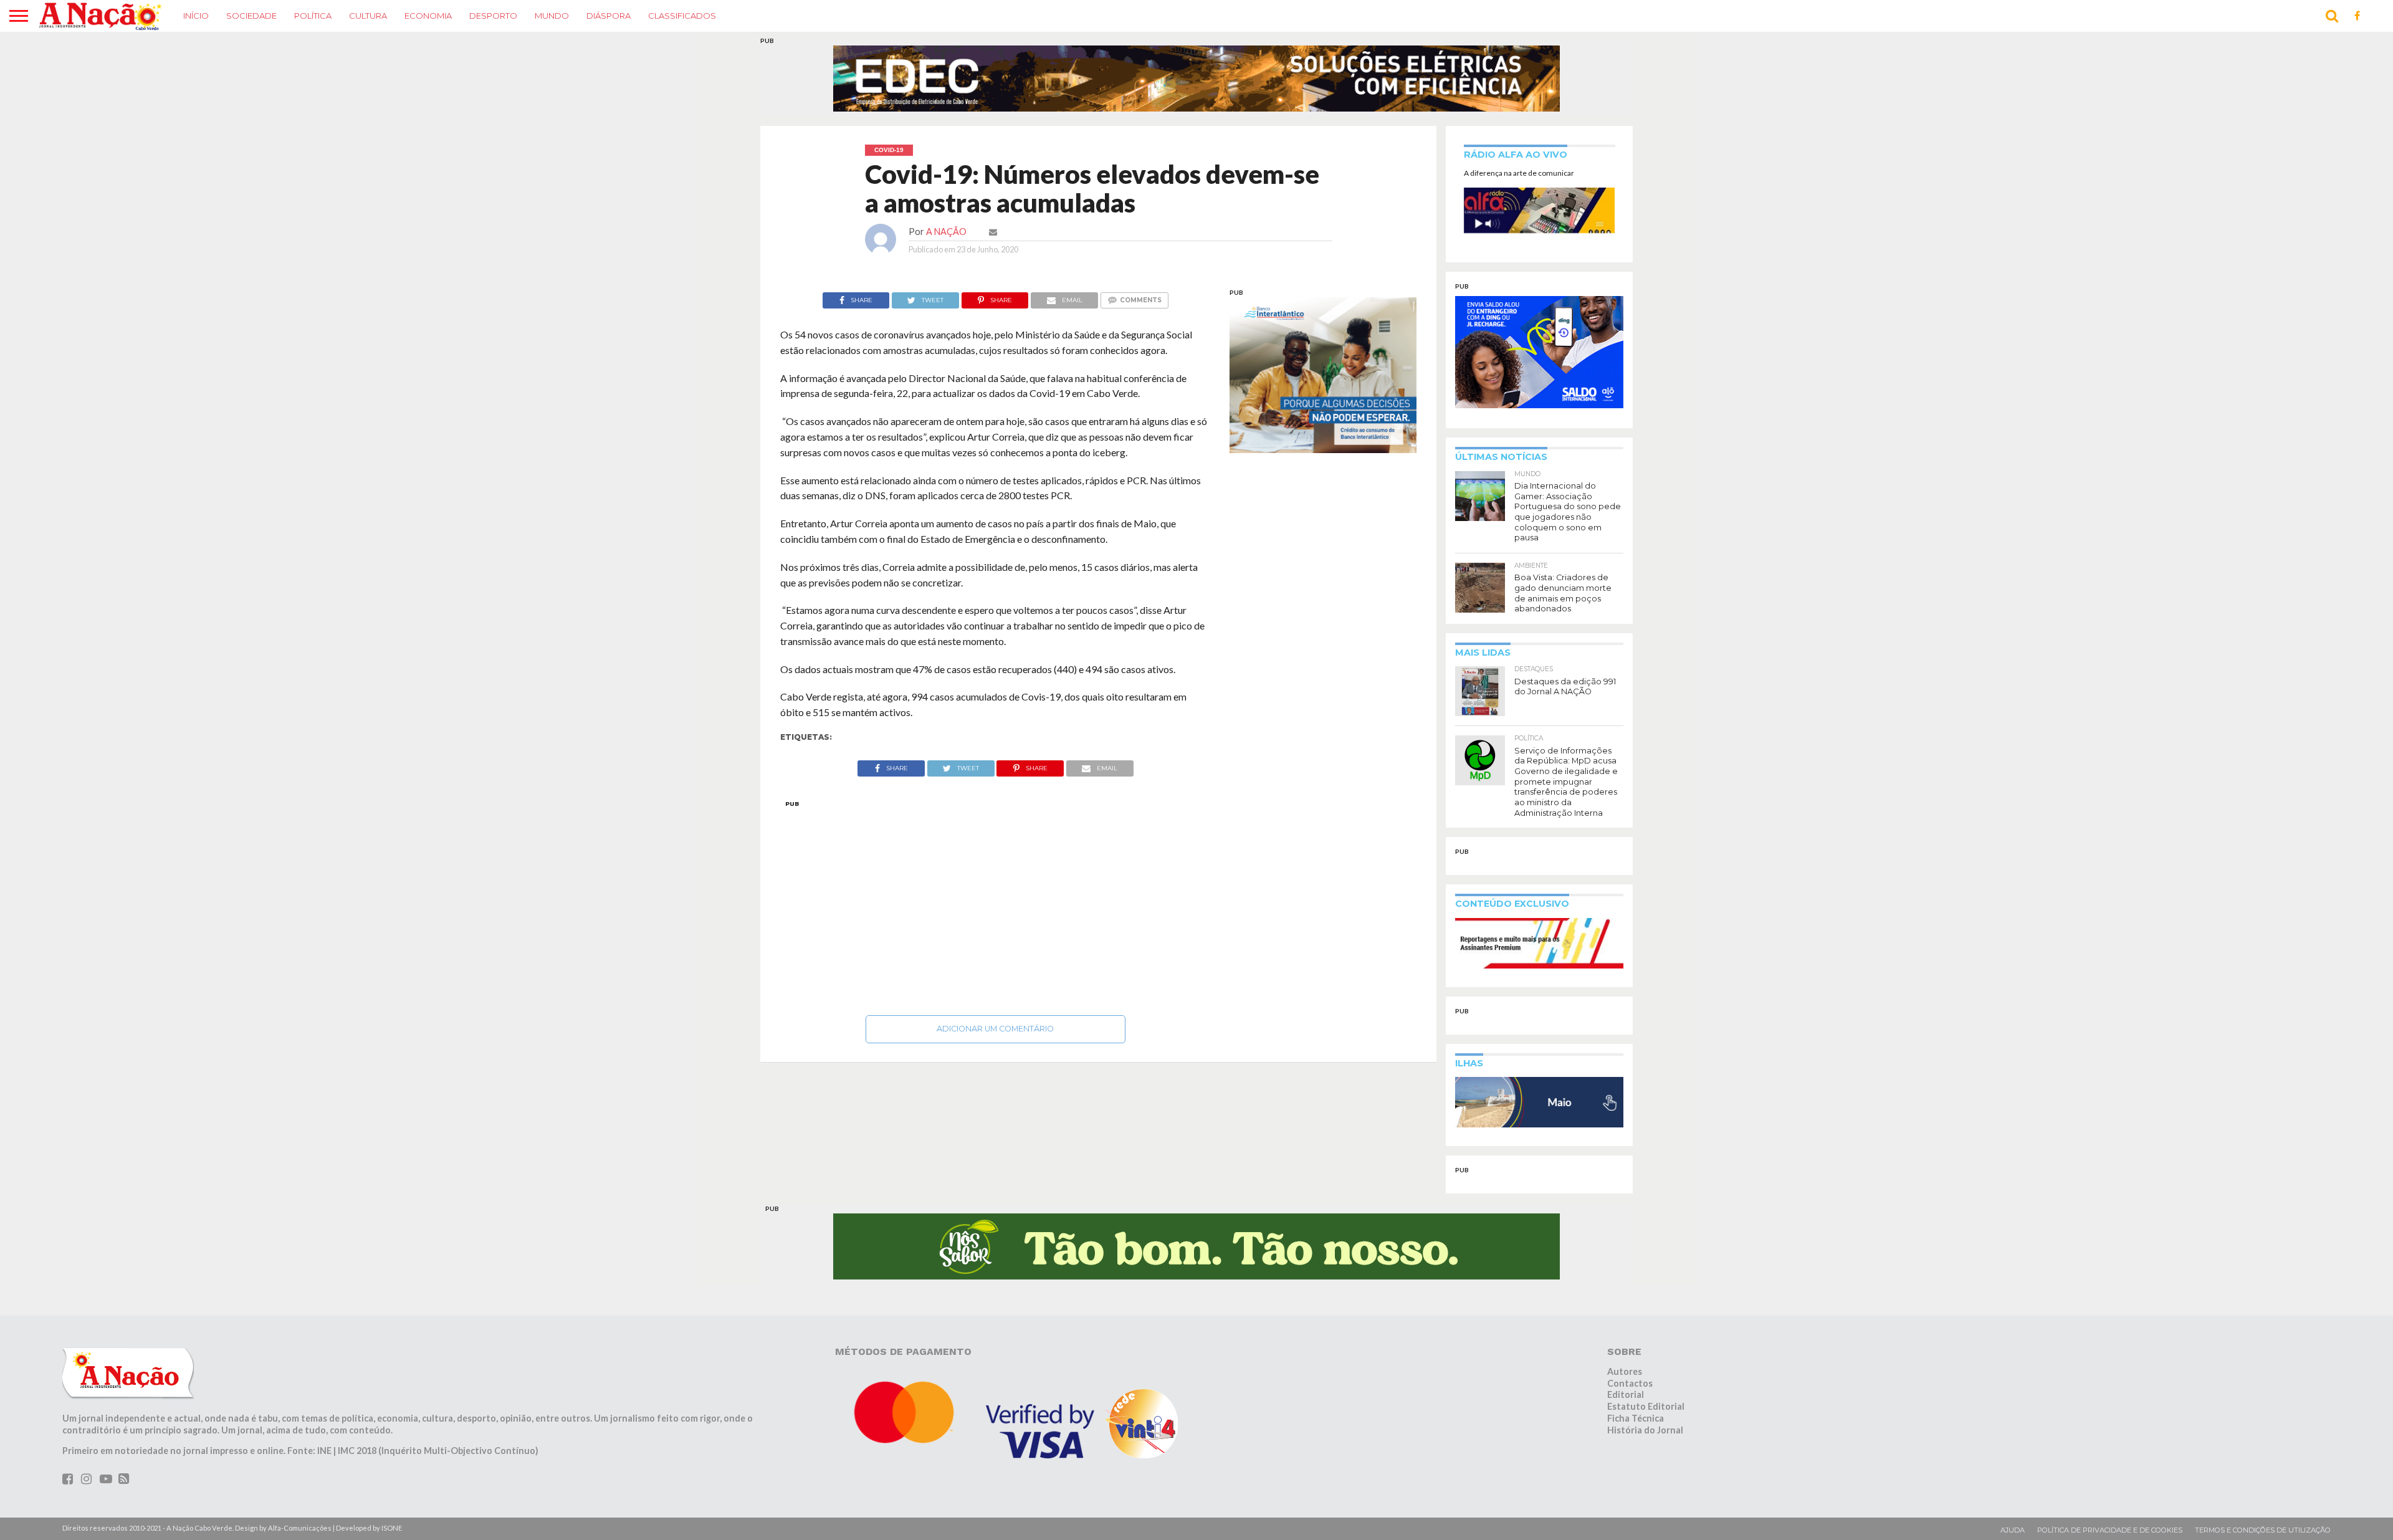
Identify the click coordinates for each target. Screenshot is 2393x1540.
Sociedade (251, 16)
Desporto (493, 16)
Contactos (1630, 1383)
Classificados (682, 16)
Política (313, 16)
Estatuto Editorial (1646, 1406)
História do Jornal (1645, 1430)
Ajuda (2013, 1530)
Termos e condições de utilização (2263, 1530)
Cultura (368, 16)
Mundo (552, 16)
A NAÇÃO (946, 232)
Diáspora (609, 16)
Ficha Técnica (1636, 1418)
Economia (428, 16)
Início (196, 16)
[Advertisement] (996, 904)
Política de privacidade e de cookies (2110, 1530)
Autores (1625, 1371)
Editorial (1626, 1394)
